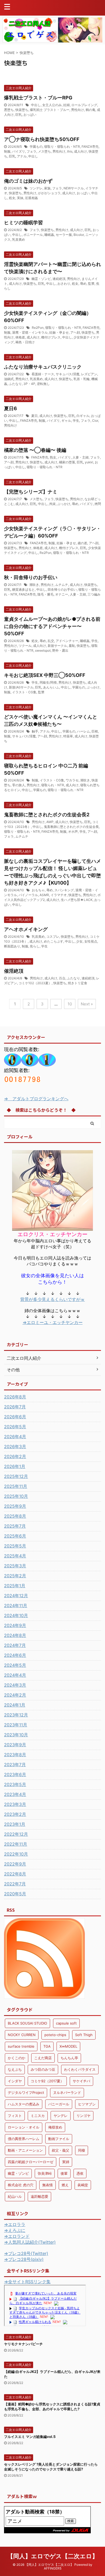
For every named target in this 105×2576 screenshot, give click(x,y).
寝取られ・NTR (53, 785)
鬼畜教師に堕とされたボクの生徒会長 (71, 827)
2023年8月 (15, 1755)
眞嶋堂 (83, 2185)
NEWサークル (74, 188)
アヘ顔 (75, 332)
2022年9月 (15, 1864)
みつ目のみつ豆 (43, 2069)
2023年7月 (15, 1765)
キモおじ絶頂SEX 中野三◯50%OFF (45, 675)
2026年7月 (15, 1407)
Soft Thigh (84, 2035)
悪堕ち (9, 110)
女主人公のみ (52, 105)
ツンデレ (36, 188)
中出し (36, 105)
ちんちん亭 (69, 2058)
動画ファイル (59, 2139)
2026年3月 (15, 1446)
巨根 (95, 731)
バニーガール (59, 2104)
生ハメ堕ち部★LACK (77, 900)
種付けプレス (51, 337)
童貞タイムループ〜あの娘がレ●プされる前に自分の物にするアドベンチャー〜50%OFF (52, 626)
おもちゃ (38, 890)
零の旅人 (19, 785)
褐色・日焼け (25, 342)
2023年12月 (16, 1715)
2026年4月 (15, 1437)
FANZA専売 (90, 147)
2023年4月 (15, 1794)
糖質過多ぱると (23, 589)
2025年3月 (15, 1566)
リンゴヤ (83, 2116)
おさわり (64, 284)
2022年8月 (15, 1874)
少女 (79, 941)
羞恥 (72, 646)
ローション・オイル (24, 2127)
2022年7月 (15, 1884)
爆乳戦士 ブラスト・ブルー (50, 110)
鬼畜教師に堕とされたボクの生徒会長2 (47, 815)
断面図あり (12, 946)
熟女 (53, 457)
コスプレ (53, 937)
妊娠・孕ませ (59, 332)
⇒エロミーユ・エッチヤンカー (53, 1322)
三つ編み (94, 594)
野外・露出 (60, 650)
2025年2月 (15, 1576)
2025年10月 (16, 1496)
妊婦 (66, 105)
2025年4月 (15, 1556)
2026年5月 (15, 1427)
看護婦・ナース (43, 374)
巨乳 (19, 115)
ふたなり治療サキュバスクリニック (43, 367)
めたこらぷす (54, 941)
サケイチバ (81, 2081)
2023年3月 (15, 1804)
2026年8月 (15, 1397)
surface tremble (21, 2046)
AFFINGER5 (53, 2568)
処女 (12, 198)
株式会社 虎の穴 (21, 2185)
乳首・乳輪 (82, 379)
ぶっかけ (64, 504)
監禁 (91, 284)
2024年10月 (16, 1615)
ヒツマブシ (87, 2104)
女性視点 (91, 941)
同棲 (82, 2150)
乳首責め (19, 239)
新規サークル (57, 646)
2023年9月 (15, 1745)
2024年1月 (15, 1705)
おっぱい (30, 115)
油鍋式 (9, 379)
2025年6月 (15, 1536)
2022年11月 (16, 1844)
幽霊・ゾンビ (41, 279)
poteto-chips (55, 2035)
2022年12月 (16, 1834)
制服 (7, 151)
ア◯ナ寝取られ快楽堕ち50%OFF (42, 139)
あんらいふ (51, 687)
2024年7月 (15, 1645)
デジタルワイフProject (26, 2092)
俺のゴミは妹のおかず (28, 181)
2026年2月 (15, 1456)
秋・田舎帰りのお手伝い (31, 577)
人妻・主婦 (80, 457)
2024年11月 (16, 1606)
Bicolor (79, 235)
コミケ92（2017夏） (47, 2081)
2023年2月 (15, 1814)
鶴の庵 (90, 110)
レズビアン (89, 374)
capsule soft (66, 2023)
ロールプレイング (84, 105)
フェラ (31, 151)
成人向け (80, 151)
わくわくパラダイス (80, 2069)
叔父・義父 (60, 2150)
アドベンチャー (67, 641)
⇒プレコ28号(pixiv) (24, 2259)
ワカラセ (72, 780)
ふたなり (15, 384)
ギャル (66, 421)
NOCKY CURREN (22, 2035)
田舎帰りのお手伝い (62, 589)
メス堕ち (44, 151)
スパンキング (64, 890)
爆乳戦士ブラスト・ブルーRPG (38, 98)
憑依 (80, 2173)
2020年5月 (15, 1894)
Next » (87, 1004)
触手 (35, 731)
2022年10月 (16, 1854)
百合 (62, 978)
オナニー (62, 594)
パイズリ (19, 151)
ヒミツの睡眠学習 (23, 223)
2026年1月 (15, 1466)
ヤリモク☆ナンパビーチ (23, 2344)
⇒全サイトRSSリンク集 (27, 2282)
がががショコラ (49, 193)
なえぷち (15, 2069)
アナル (22, 156)
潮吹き (34, 585)
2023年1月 (15, 1824)
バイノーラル (28, 895)
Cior (95, 421)
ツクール (25, 646)
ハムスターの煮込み (24, 2104)
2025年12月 (16, 1476)
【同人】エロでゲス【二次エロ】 (53, 2556)
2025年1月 (15, 1586)
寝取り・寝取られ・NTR (62, 147)
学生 (76, 421)
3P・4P (29, 384)
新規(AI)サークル (21, 687)
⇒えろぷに (15, 2230)
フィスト (15, 2116)
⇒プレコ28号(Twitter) (26, 2253)
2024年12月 (16, 1596)
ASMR (44, 895)
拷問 (98, 504)
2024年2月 (15, 1695)
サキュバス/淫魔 (68, 374)
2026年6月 (15, 1417)
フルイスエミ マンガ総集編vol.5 (30, 2437)
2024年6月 (15, 1655)
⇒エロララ (15, 2224)
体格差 (20, 337)
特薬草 (68, 736)
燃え (65, 2185)
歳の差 (82, 543)
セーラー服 (64, 235)
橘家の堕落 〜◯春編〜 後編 (35, 450)
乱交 (51, 641)
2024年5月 (15, 1665)
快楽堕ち (22, 110)
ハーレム (83, 731)
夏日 (34, 416)
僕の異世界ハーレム (24, 2139)
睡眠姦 (49, 235)
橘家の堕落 (67, 462)
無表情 (48, 2185)
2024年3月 (15, 1685)
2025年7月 (15, 1526)
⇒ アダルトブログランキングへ (36, 1099)
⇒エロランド (17, 2236)
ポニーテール (33, 235)
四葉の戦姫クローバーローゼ (31, 2162)
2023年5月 (15, 1784)
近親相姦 (31, 198)
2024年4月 (15, 1675)
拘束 (52, 504)
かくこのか (17, 2058)
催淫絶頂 (14, 971)
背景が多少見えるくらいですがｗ (52, 1299)
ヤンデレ (61, 2116)
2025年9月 (15, 1506)
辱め (83, 284)
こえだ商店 (43, 2058)
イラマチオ (59, 895)
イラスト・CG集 (24, 692)
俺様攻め (55, 2127)
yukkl (89, 462)
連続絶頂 (59, 279)
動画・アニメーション (25, 2150)
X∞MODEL (68, 2046)
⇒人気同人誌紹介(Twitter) (30, 2242)
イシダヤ (15, 2081)
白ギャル (83, 416)
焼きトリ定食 (78, 983)
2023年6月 (15, 1774)
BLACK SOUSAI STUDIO (27, 2023)
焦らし (35, 946)
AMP (50, 822)
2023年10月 (16, 1735)
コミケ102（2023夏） (35, 983)
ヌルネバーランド (67, 2092)
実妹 (20, 198)
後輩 (64, 2173)
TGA (47, 2046)
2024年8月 (15, 1635)
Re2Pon (38, 328)
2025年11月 (16, 1486)
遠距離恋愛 (39, 2196)
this (70, 151)
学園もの (36, 147)
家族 (47, 188)
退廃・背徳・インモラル (30, 332)
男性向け (78, 110)
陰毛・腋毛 (45, 594)
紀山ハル (15, 2196)
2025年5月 (15, 1546)
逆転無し (43, 384)
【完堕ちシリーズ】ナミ (31, 492)
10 (70, 1004)
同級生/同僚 (48, 682)
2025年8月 (15, 1516)
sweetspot (43, 650)
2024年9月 (15, 1625)
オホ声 (73, 831)
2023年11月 (16, 1725)
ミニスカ (38, 2116)
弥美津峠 (45, 2173)
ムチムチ (62, 585)
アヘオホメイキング (26, 929)
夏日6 (10, 408)
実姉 (66, 2162)
